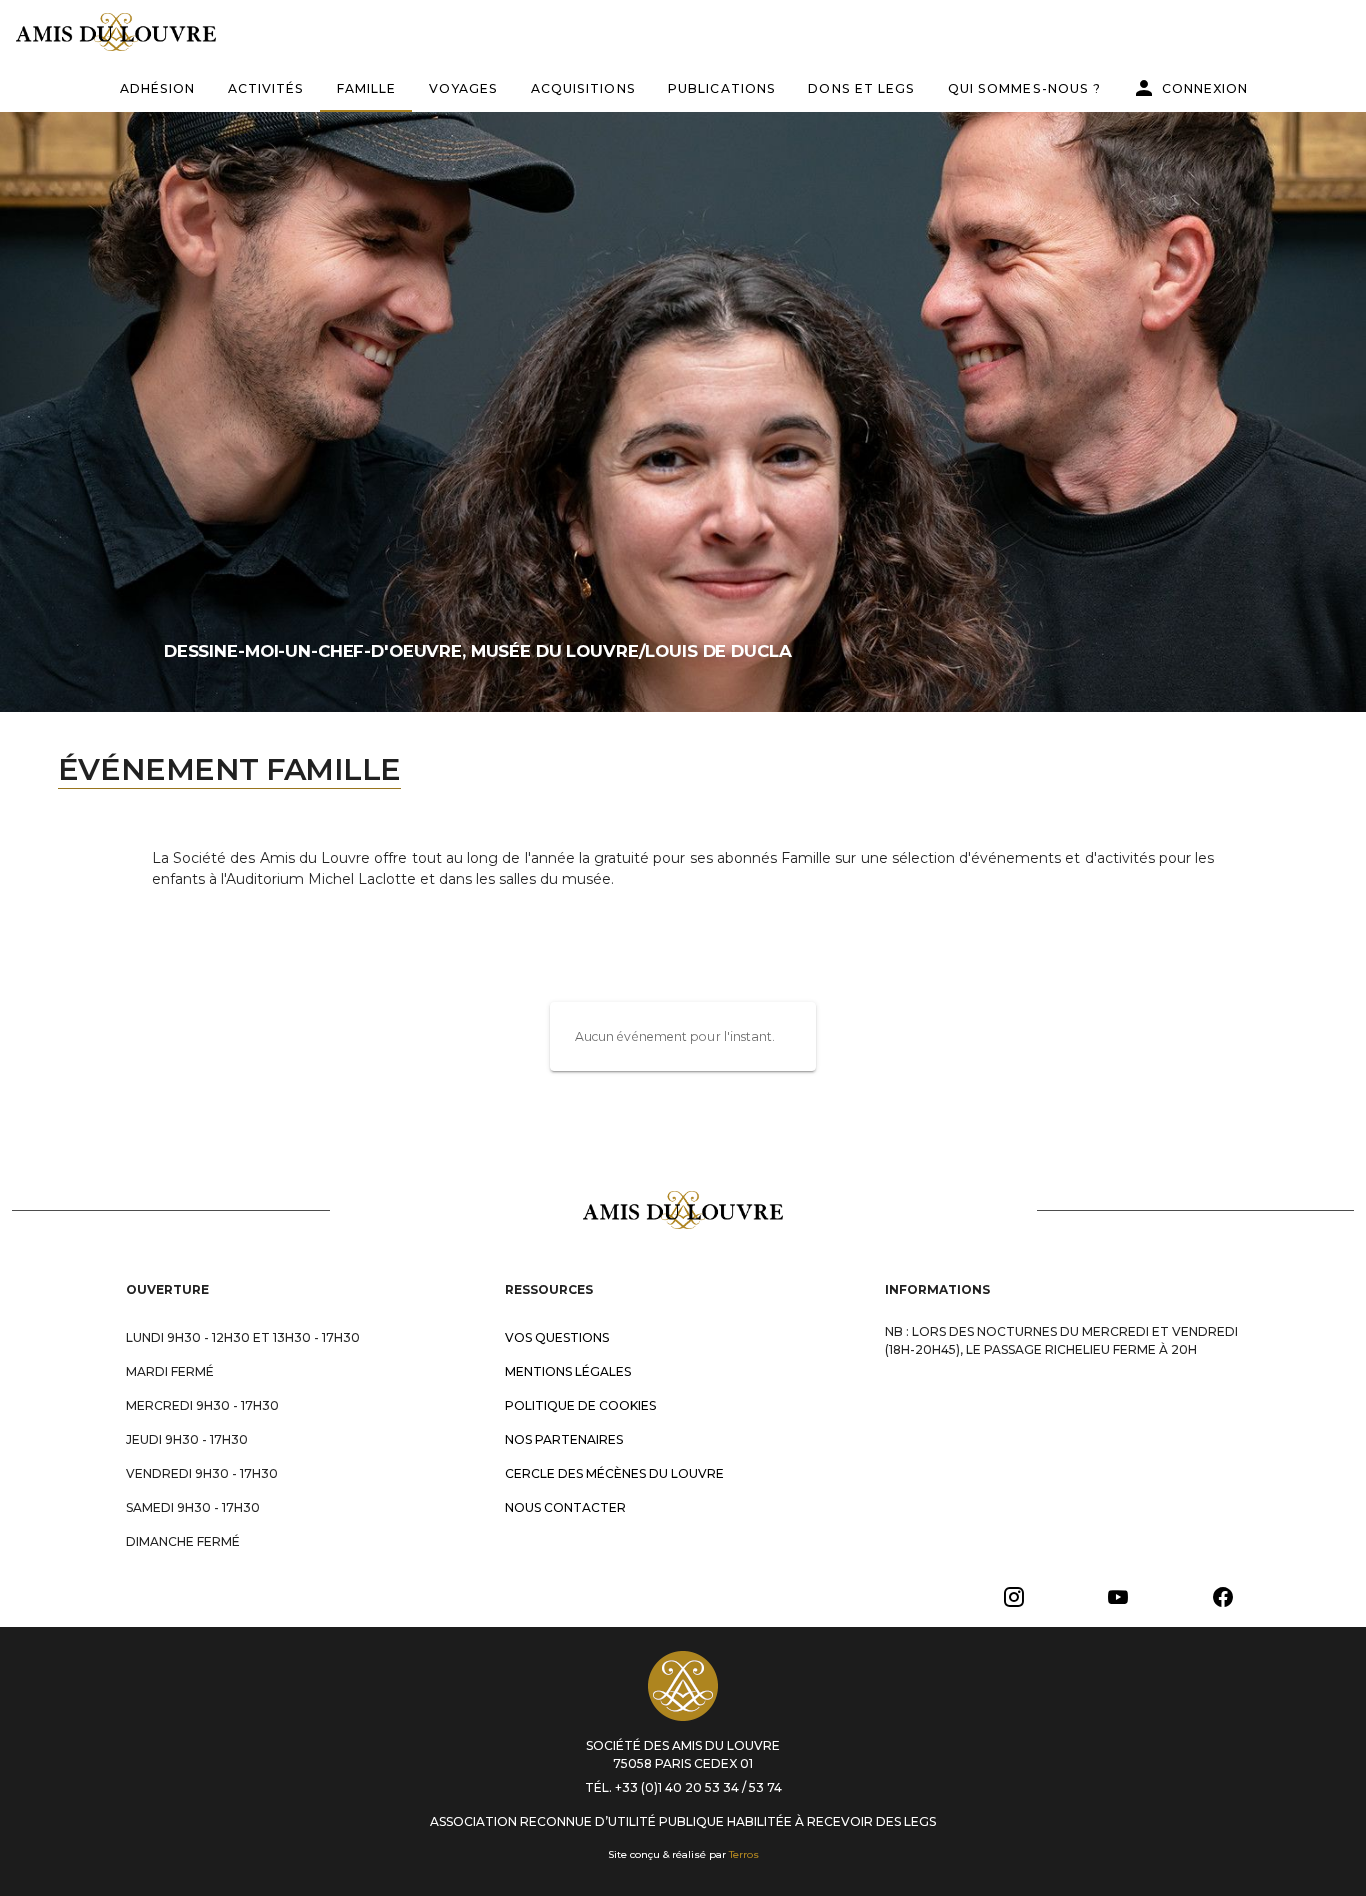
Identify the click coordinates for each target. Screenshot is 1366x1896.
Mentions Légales (568, 1371)
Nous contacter (565, 1507)
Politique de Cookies (580, 1405)
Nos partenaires (564, 1439)
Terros (744, 1854)
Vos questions (557, 1337)
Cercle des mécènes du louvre (614, 1473)
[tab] (157, 88)
